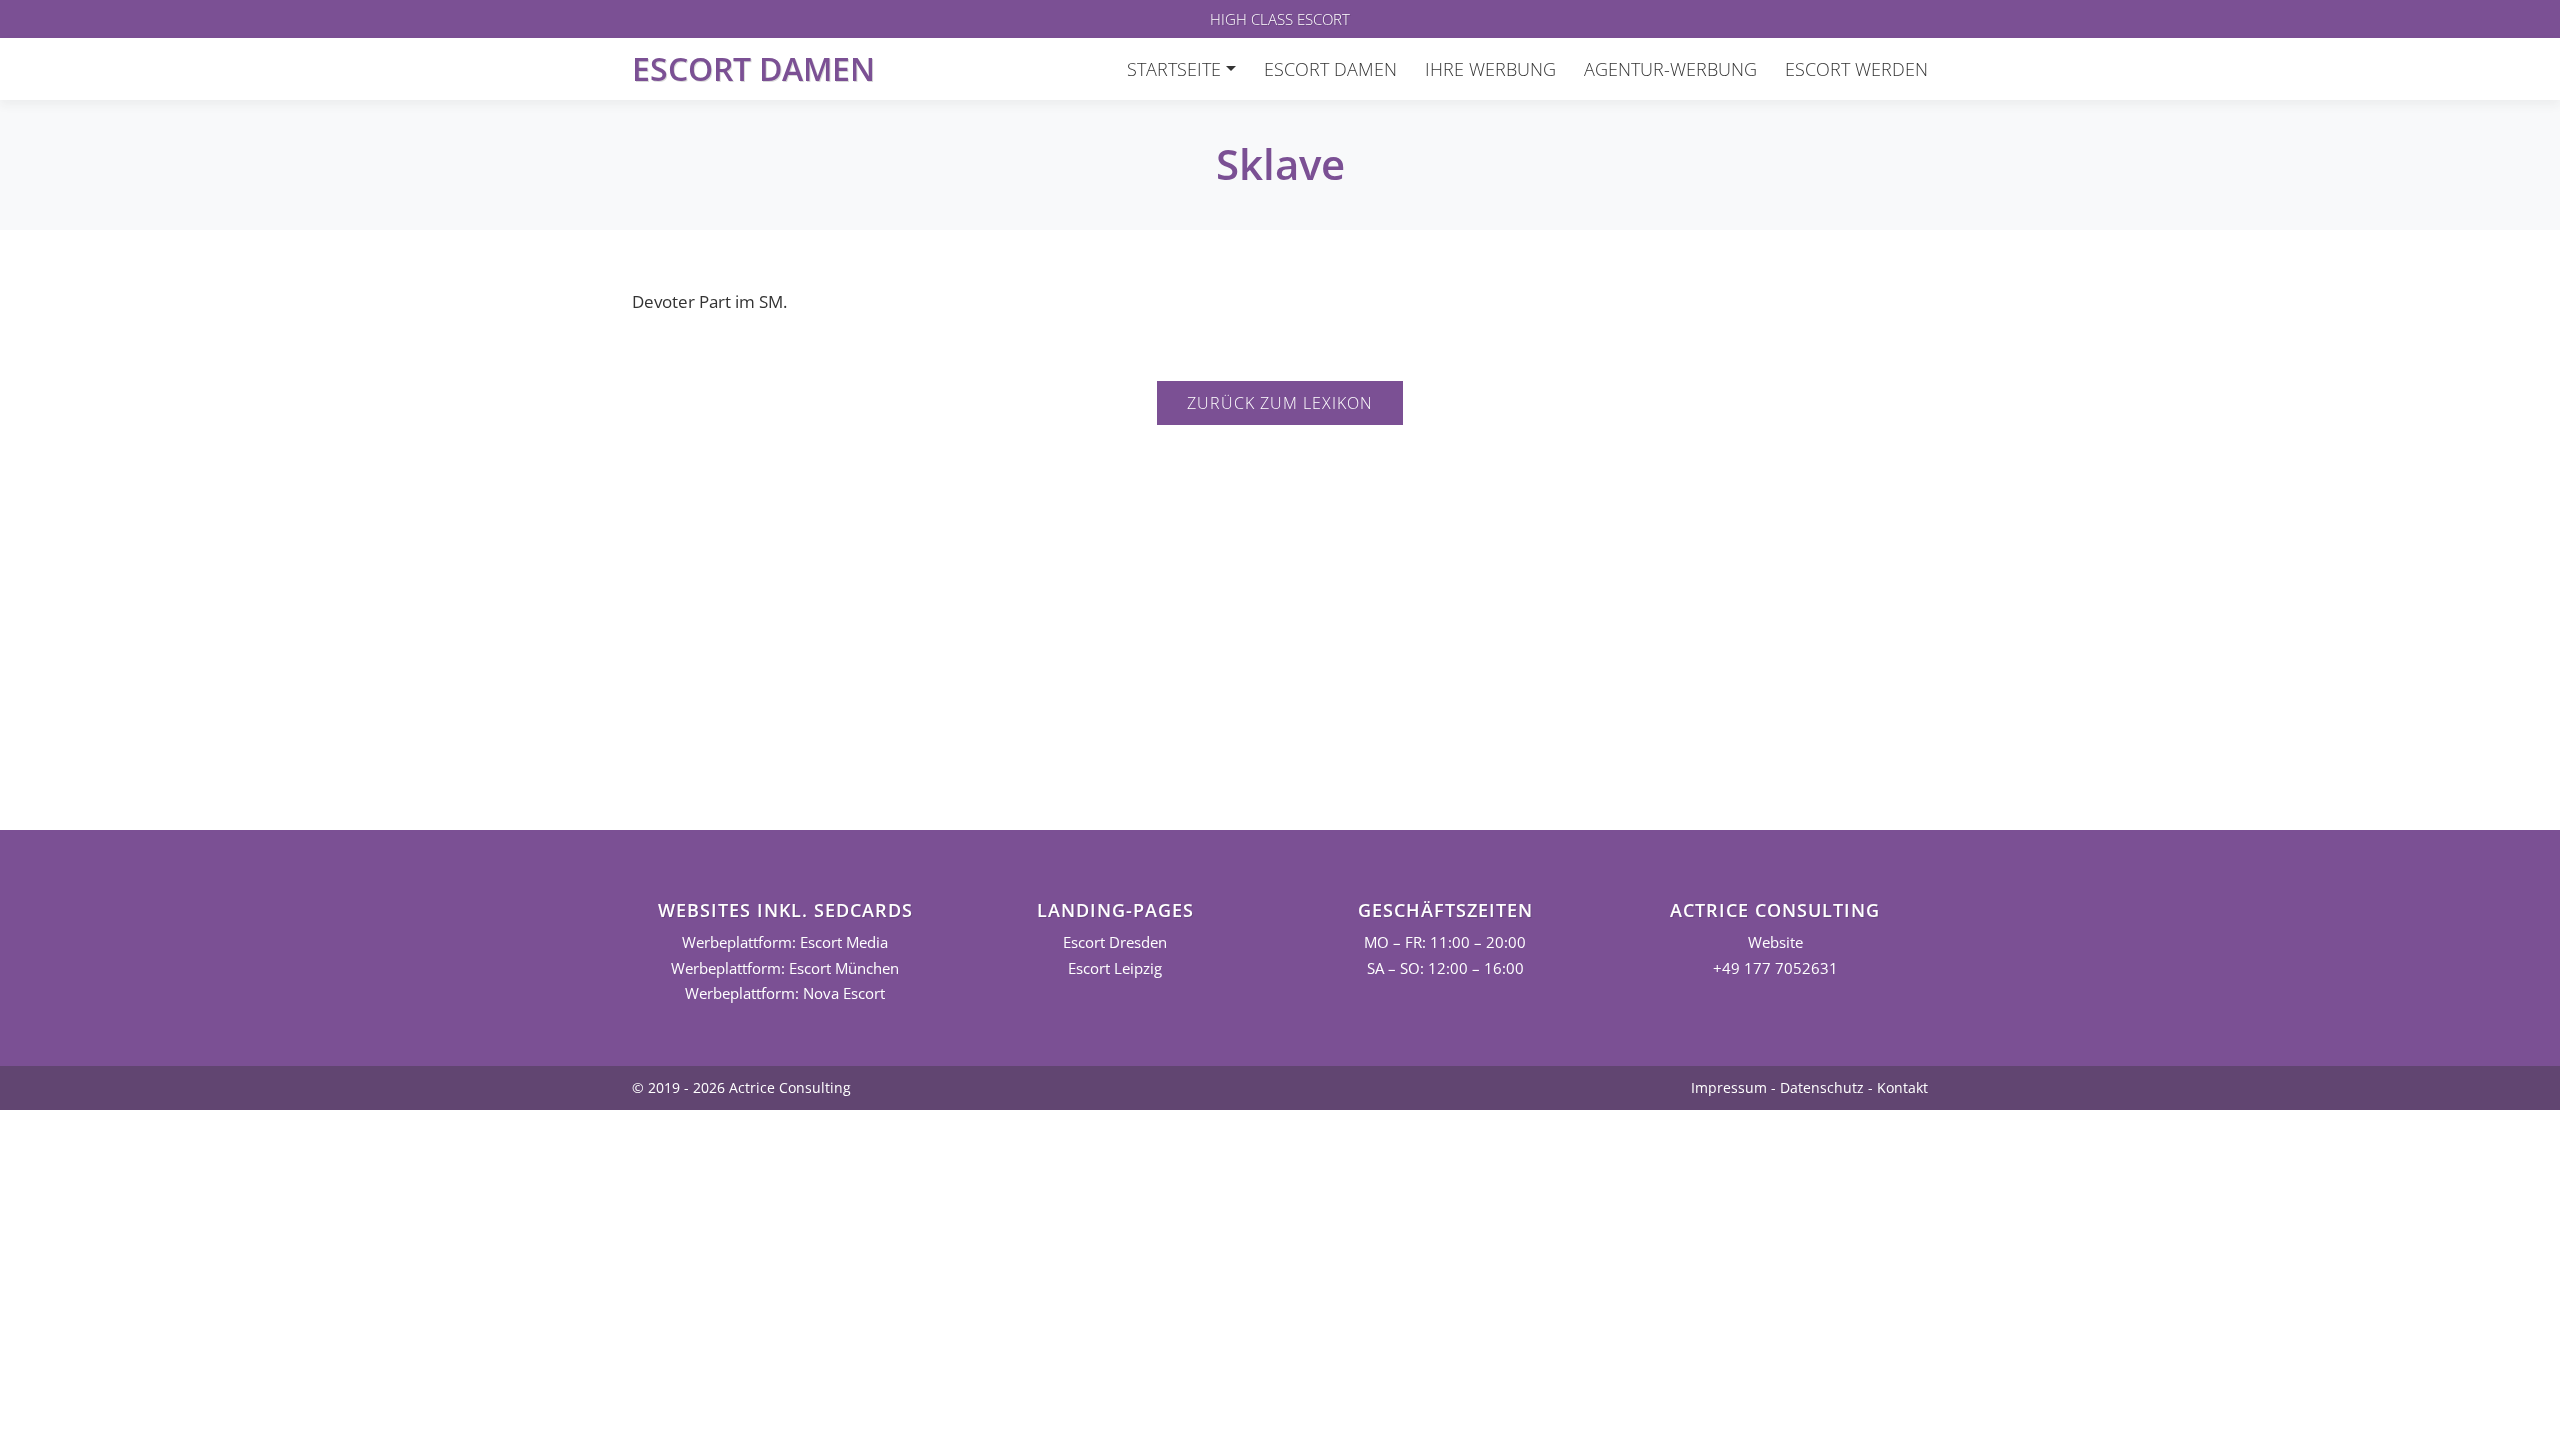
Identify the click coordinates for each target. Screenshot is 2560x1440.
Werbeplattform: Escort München (785, 968)
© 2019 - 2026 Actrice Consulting (741, 1087)
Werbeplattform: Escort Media (785, 942)
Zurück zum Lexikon (1280, 403)
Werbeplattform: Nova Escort (785, 993)
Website (1775, 942)
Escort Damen (753, 68)
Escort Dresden (1115, 942)
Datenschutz (1822, 1087)
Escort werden (1856, 69)
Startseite (1174, 69)
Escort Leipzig (1115, 968)
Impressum (1729, 1087)
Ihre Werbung (1490, 69)
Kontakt (1902, 1087)
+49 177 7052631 (1775, 968)
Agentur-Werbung (1670, 69)
